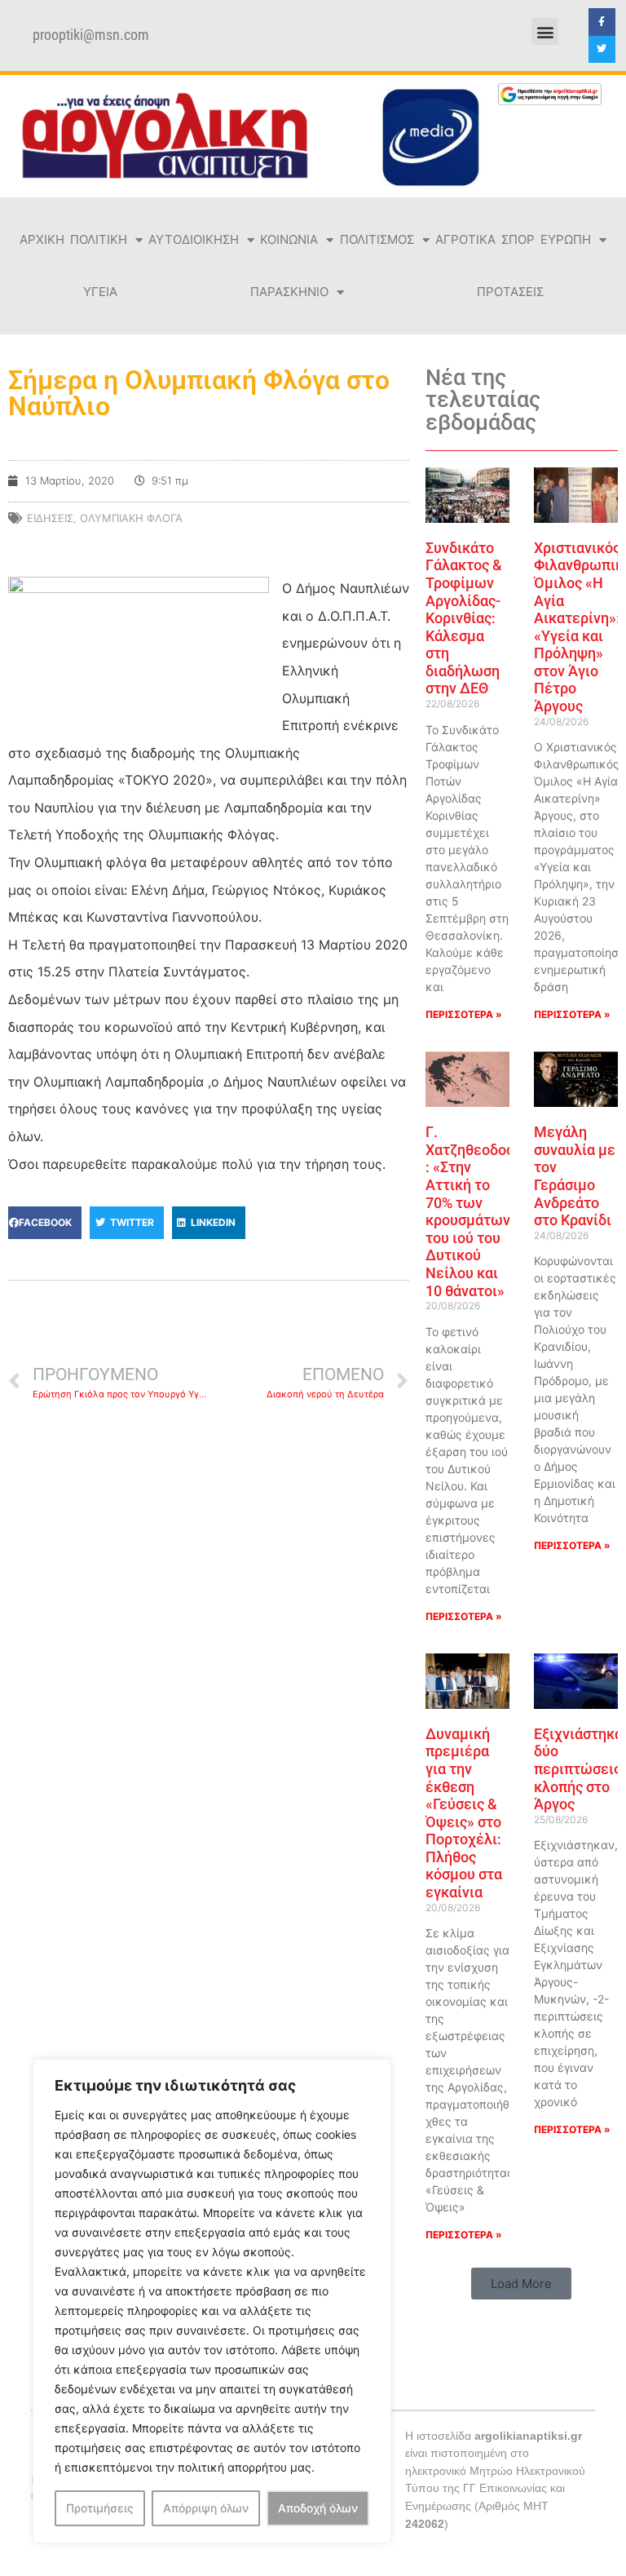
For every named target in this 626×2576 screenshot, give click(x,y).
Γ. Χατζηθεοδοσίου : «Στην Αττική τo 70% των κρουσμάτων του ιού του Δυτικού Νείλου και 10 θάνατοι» (481, 1211)
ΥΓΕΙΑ (100, 292)
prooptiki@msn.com (91, 35)
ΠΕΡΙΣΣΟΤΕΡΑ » (464, 1014)
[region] (212, 2301)
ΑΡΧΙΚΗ (42, 239)
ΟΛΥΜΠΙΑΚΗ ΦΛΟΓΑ (131, 518)
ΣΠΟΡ (518, 239)
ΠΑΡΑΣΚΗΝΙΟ (289, 292)
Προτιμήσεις (100, 2508)
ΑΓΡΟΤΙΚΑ (465, 239)
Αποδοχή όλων (318, 2508)
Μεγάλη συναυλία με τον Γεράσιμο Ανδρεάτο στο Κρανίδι (575, 1176)
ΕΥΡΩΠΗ (566, 239)
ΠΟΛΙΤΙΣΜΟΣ (377, 239)
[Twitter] (602, 50)
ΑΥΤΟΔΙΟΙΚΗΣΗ (194, 239)
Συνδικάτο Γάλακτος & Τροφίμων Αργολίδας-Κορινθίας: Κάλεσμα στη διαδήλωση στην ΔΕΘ (464, 618)
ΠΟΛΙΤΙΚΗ (99, 239)
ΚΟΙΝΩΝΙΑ (289, 239)
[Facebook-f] (602, 22)
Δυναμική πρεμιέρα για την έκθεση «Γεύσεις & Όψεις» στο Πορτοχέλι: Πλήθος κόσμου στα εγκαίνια (464, 1813)
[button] (545, 31)
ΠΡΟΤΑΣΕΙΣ (510, 292)
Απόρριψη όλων (206, 2508)
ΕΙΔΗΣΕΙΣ (50, 518)
